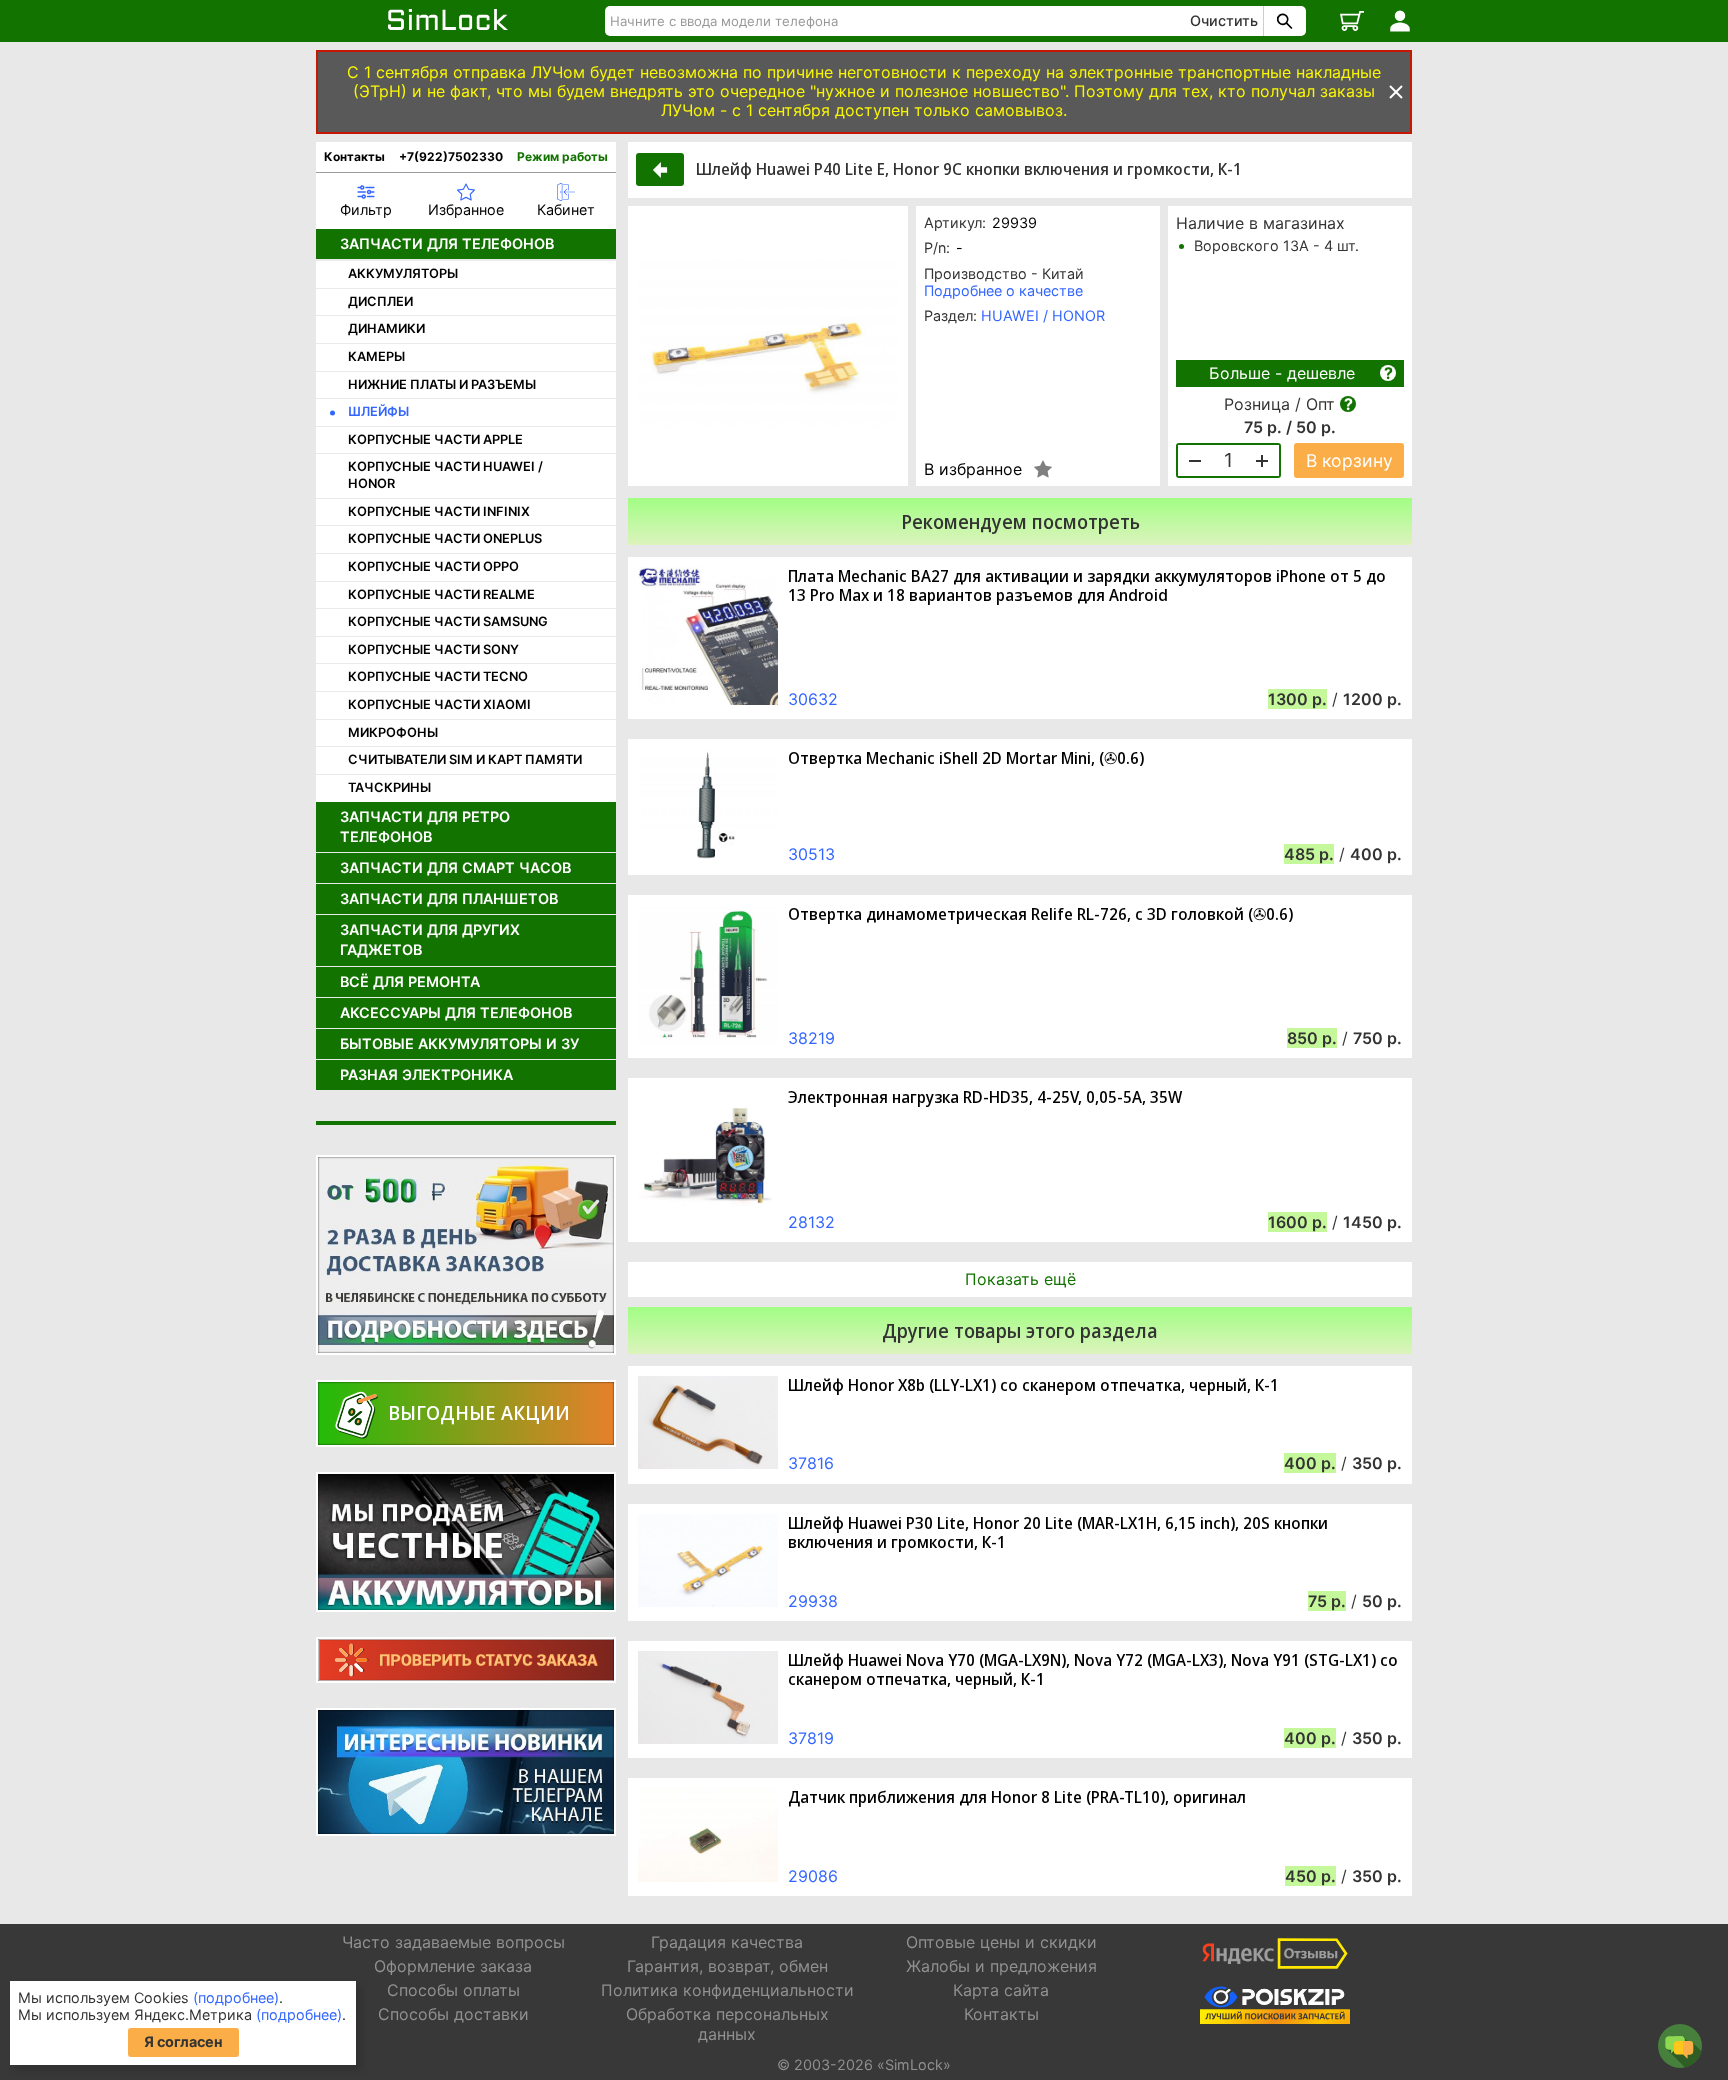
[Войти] (1400, 21)
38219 (811, 1038)
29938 (813, 1601)
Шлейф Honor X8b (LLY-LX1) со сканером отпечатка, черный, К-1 (1033, 1385)
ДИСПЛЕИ (380, 301)
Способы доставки (453, 2014)
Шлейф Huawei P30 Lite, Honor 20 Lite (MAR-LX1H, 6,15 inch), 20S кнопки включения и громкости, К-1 (1058, 1533)
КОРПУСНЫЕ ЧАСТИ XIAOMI (439, 704)
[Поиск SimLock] (1282, 21)
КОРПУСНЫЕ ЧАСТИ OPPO (433, 566)
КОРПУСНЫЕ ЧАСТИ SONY (433, 649)
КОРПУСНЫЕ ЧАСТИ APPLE (435, 439)
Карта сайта (1001, 1990)
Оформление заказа (453, 1966)
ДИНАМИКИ (386, 328)
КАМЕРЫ (376, 356)
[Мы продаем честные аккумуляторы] (466, 1542)
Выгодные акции (479, 1412)
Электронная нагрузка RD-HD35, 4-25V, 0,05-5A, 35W (985, 1097)
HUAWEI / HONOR (1043, 315)
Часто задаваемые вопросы (453, 1942)
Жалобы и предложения (1001, 1966)
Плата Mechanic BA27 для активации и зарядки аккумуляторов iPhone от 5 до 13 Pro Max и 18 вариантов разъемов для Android (1087, 586)
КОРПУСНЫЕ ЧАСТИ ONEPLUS (445, 538)
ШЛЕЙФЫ (378, 411)
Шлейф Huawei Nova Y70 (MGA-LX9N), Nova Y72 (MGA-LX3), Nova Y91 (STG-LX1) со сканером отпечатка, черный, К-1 (1093, 1670)
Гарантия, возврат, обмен (727, 1966)
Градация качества (727, 1942)
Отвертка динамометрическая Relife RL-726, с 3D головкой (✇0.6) (1040, 914)
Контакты (354, 156)
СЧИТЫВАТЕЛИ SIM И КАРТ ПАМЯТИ (465, 759)
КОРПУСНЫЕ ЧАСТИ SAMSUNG (448, 621)
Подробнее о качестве (1003, 290)
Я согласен (183, 2041)
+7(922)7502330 (451, 156)
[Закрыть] (1396, 92)
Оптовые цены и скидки (1001, 1942)
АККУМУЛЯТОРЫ (403, 273)
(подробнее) (236, 1997)
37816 (811, 1463)
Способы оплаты (453, 1990)
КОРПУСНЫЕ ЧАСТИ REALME (441, 594)
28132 (811, 1222)
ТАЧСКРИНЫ (389, 787)
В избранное (973, 469)
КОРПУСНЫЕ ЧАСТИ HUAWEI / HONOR (445, 475)
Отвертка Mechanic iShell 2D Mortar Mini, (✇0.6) (966, 758)
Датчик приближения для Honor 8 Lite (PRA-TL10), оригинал (1017, 1797)
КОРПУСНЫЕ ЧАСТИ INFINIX (439, 511)
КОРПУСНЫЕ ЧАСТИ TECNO (438, 676)
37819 (811, 1738)
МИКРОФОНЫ (393, 732)
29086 (813, 1876)
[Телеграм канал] (466, 1772)
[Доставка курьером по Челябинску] (466, 1255)
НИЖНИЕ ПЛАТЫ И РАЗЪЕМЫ (442, 384)
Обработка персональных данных (727, 2023)
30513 (811, 854)
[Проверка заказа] (466, 1660)
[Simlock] (448, 21)
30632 (813, 699)
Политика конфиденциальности (727, 1990)
